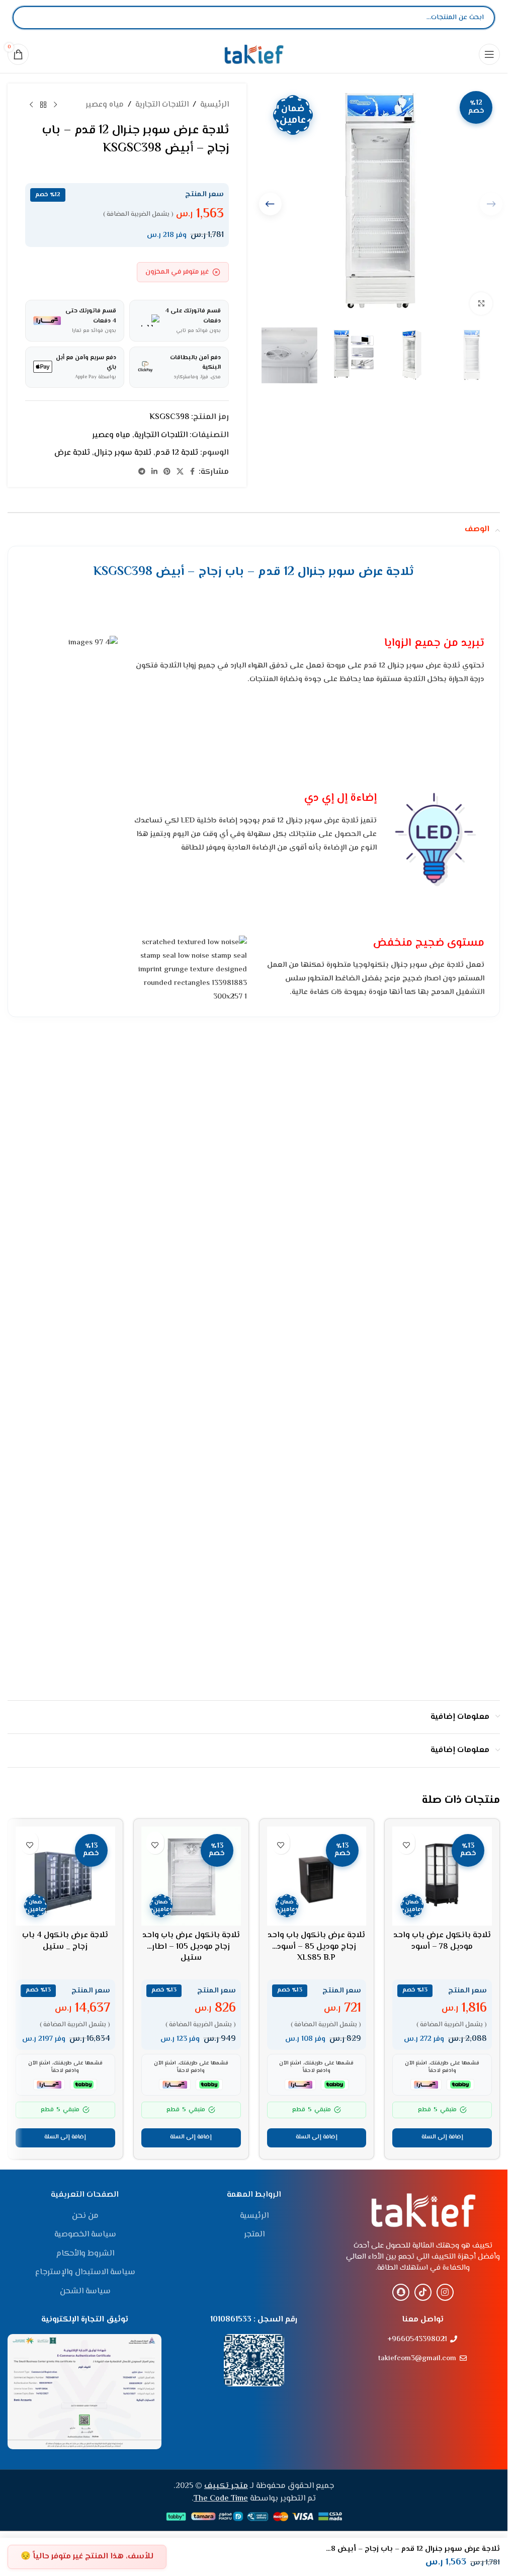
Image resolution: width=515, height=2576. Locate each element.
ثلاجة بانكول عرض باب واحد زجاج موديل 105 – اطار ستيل (191, 1947)
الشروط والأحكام (85, 2254)
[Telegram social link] (142, 472)
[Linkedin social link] (154, 472)
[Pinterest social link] (167, 472)
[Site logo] (254, 54)
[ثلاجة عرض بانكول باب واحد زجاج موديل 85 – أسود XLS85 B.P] (317, 1876)
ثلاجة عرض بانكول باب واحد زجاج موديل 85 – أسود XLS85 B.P (316, 1947)
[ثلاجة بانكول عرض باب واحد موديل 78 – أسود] (442, 1876)
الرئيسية (214, 105)
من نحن (85, 2216)
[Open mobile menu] (489, 54)
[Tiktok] (423, 2292)
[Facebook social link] (193, 472)
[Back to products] (43, 105)
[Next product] (31, 105)
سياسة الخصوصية (85, 2235)
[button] (270, 204)
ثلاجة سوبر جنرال (123, 453)
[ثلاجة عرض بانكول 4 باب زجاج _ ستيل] (65, 1876)
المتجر (254, 2235)
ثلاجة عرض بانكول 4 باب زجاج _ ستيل (65, 1941)
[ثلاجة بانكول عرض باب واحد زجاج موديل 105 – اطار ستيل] (191, 1876)
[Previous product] (55, 105)
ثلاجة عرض (72, 453)
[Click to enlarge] (481, 304)
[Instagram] (445, 2292)
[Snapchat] (401, 2292)
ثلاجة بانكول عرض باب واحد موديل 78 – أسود (442, 1941)
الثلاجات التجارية (162, 105)
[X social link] (180, 472)
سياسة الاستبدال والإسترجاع (85, 2273)
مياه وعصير (105, 105)
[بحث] (29, 18)
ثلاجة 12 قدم (177, 453)
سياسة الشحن (85, 2292)
